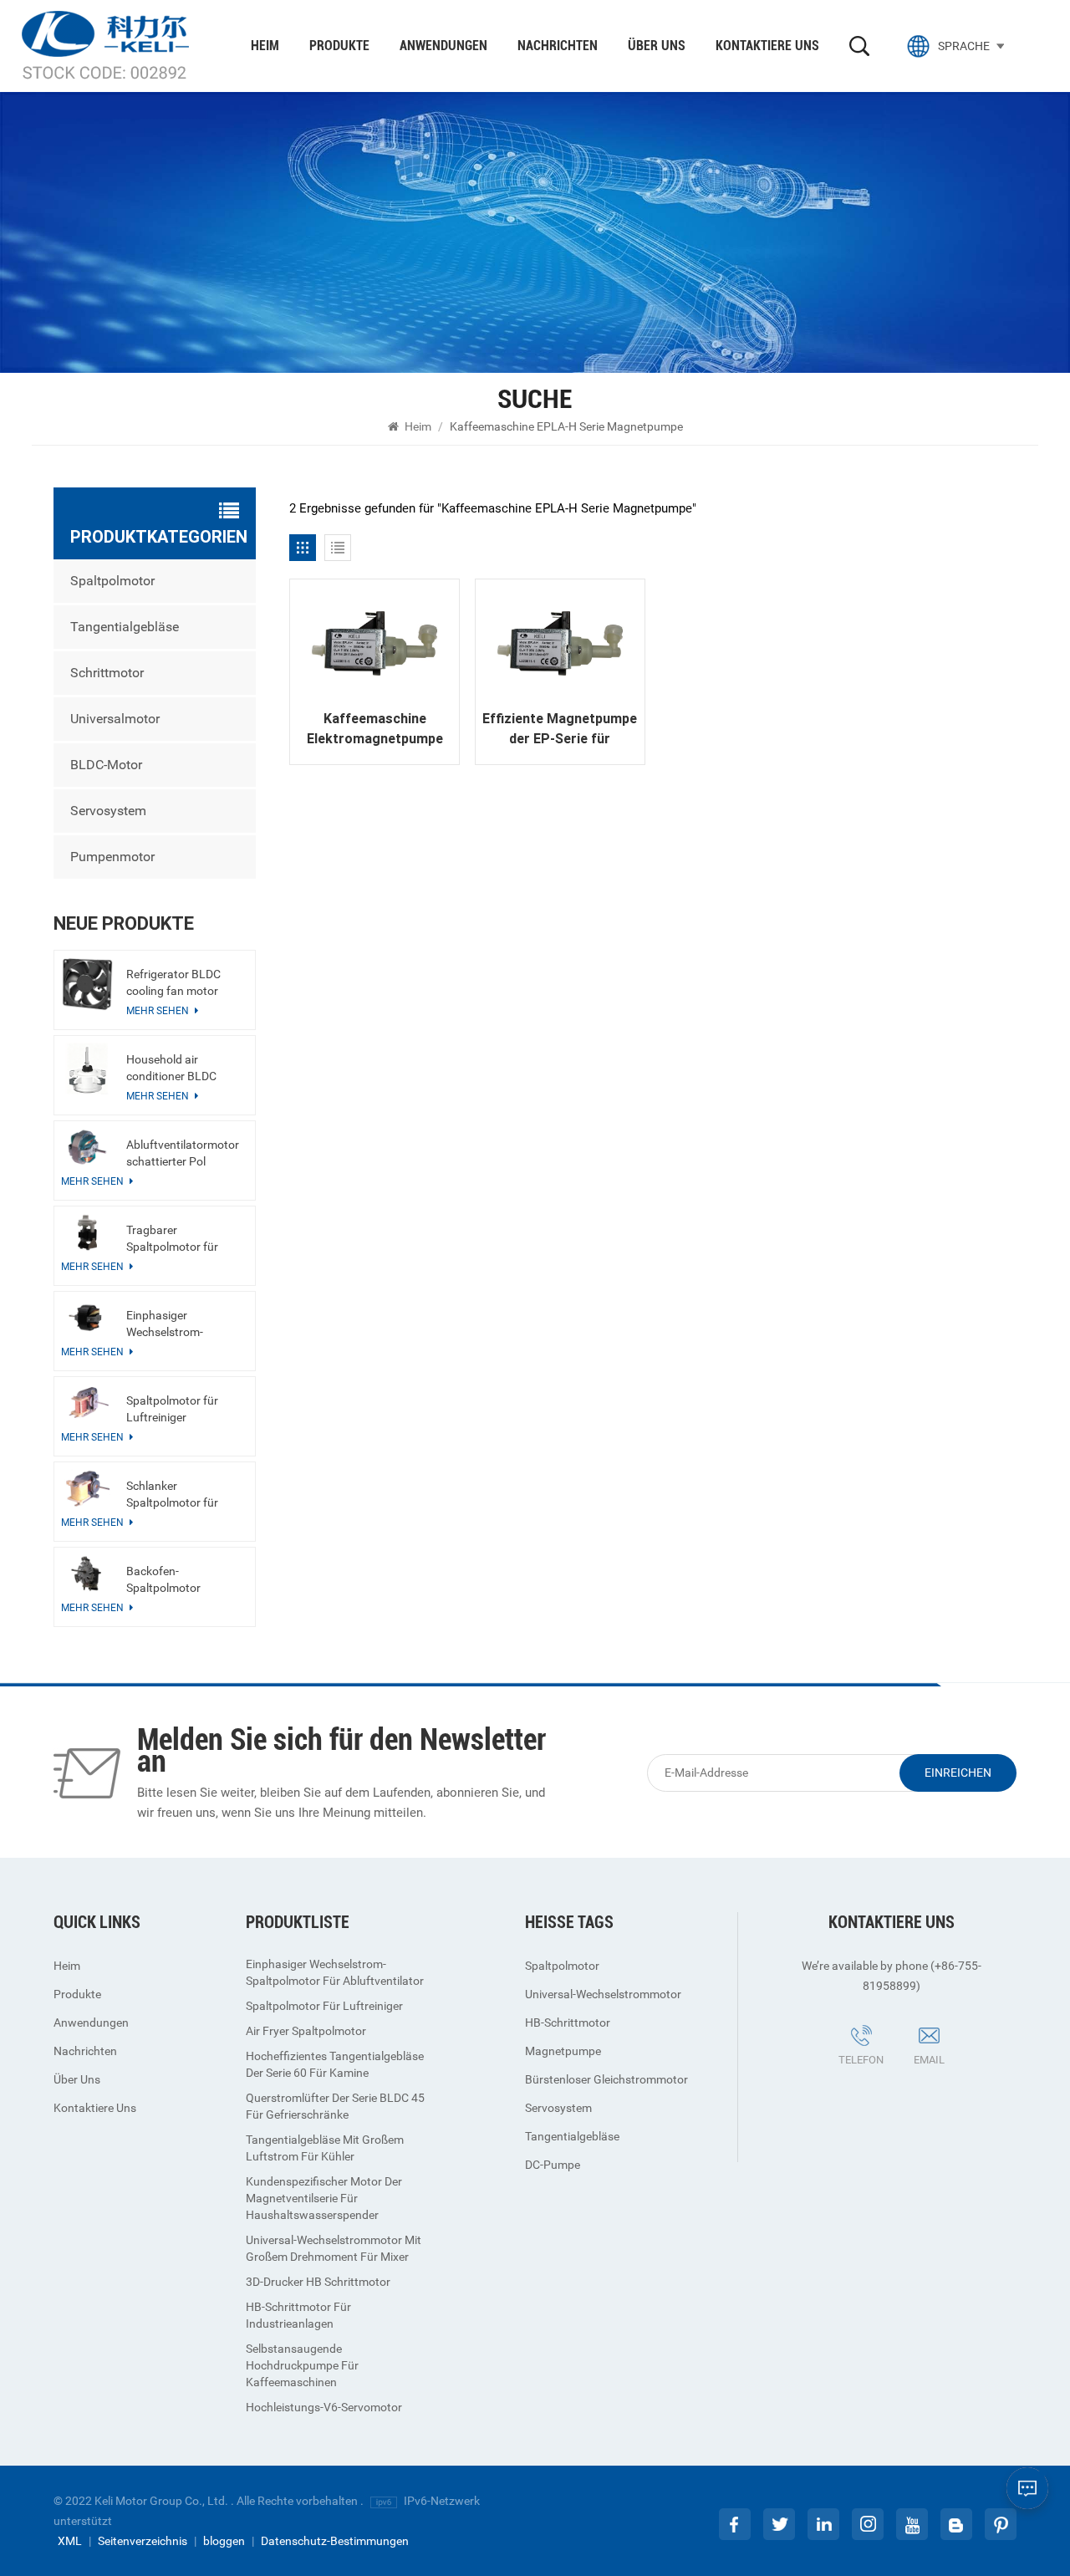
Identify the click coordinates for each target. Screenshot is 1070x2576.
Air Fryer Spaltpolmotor (306, 2031)
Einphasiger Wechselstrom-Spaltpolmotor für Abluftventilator (172, 1324)
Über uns (657, 46)
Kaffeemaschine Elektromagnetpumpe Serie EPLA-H (375, 730)
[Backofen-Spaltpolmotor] (87, 1574)
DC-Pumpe (553, 2165)
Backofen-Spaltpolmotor (163, 1579)
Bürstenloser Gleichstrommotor (606, 2079)
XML (70, 2541)
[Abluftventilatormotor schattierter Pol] (87, 1147)
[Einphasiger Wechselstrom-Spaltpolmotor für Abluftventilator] (87, 1318)
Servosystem (108, 811)
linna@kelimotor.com (952, 2084)
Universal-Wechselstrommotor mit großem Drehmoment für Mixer (334, 2248)
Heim (265, 46)
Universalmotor (115, 719)
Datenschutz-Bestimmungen (335, 2541)
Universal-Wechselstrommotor (603, 1994)
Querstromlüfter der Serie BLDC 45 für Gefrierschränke (335, 2106)
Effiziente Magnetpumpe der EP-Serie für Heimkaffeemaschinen (560, 730)
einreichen (958, 1773)
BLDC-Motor (106, 765)
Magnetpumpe (563, 2051)
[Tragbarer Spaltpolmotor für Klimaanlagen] (87, 1232)
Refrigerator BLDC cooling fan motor (173, 982)
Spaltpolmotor (112, 581)
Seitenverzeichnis (143, 2541)
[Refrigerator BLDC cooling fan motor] (87, 984)
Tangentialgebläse (125, 627)
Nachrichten (558, 46)
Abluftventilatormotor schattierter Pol (183, 1153)
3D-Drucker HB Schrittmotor (318, 2282)
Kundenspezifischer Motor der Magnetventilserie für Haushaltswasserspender (324, 2198)
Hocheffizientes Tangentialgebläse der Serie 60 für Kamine (335, 2064)
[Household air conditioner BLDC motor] (87, 1069)
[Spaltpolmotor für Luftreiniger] (87, 1403)
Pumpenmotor (112, 857)
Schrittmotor (107, 673)
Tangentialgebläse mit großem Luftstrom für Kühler (325, 2148)
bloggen (224, 2541)
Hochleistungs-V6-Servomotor (324, 2407)
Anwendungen (443, 46)
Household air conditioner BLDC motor (171, 1069)
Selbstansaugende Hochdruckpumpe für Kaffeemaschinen (302, 2365)
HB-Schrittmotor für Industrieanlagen (298, 2315)
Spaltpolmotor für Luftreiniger (172, 1409)
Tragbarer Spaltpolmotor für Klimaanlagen (172, 1239)
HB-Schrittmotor (568, 2023)
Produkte (339, 46)
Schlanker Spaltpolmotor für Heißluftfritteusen (172, 1495)
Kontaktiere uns (767, 46)
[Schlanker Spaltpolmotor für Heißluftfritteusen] (87, 1488)
